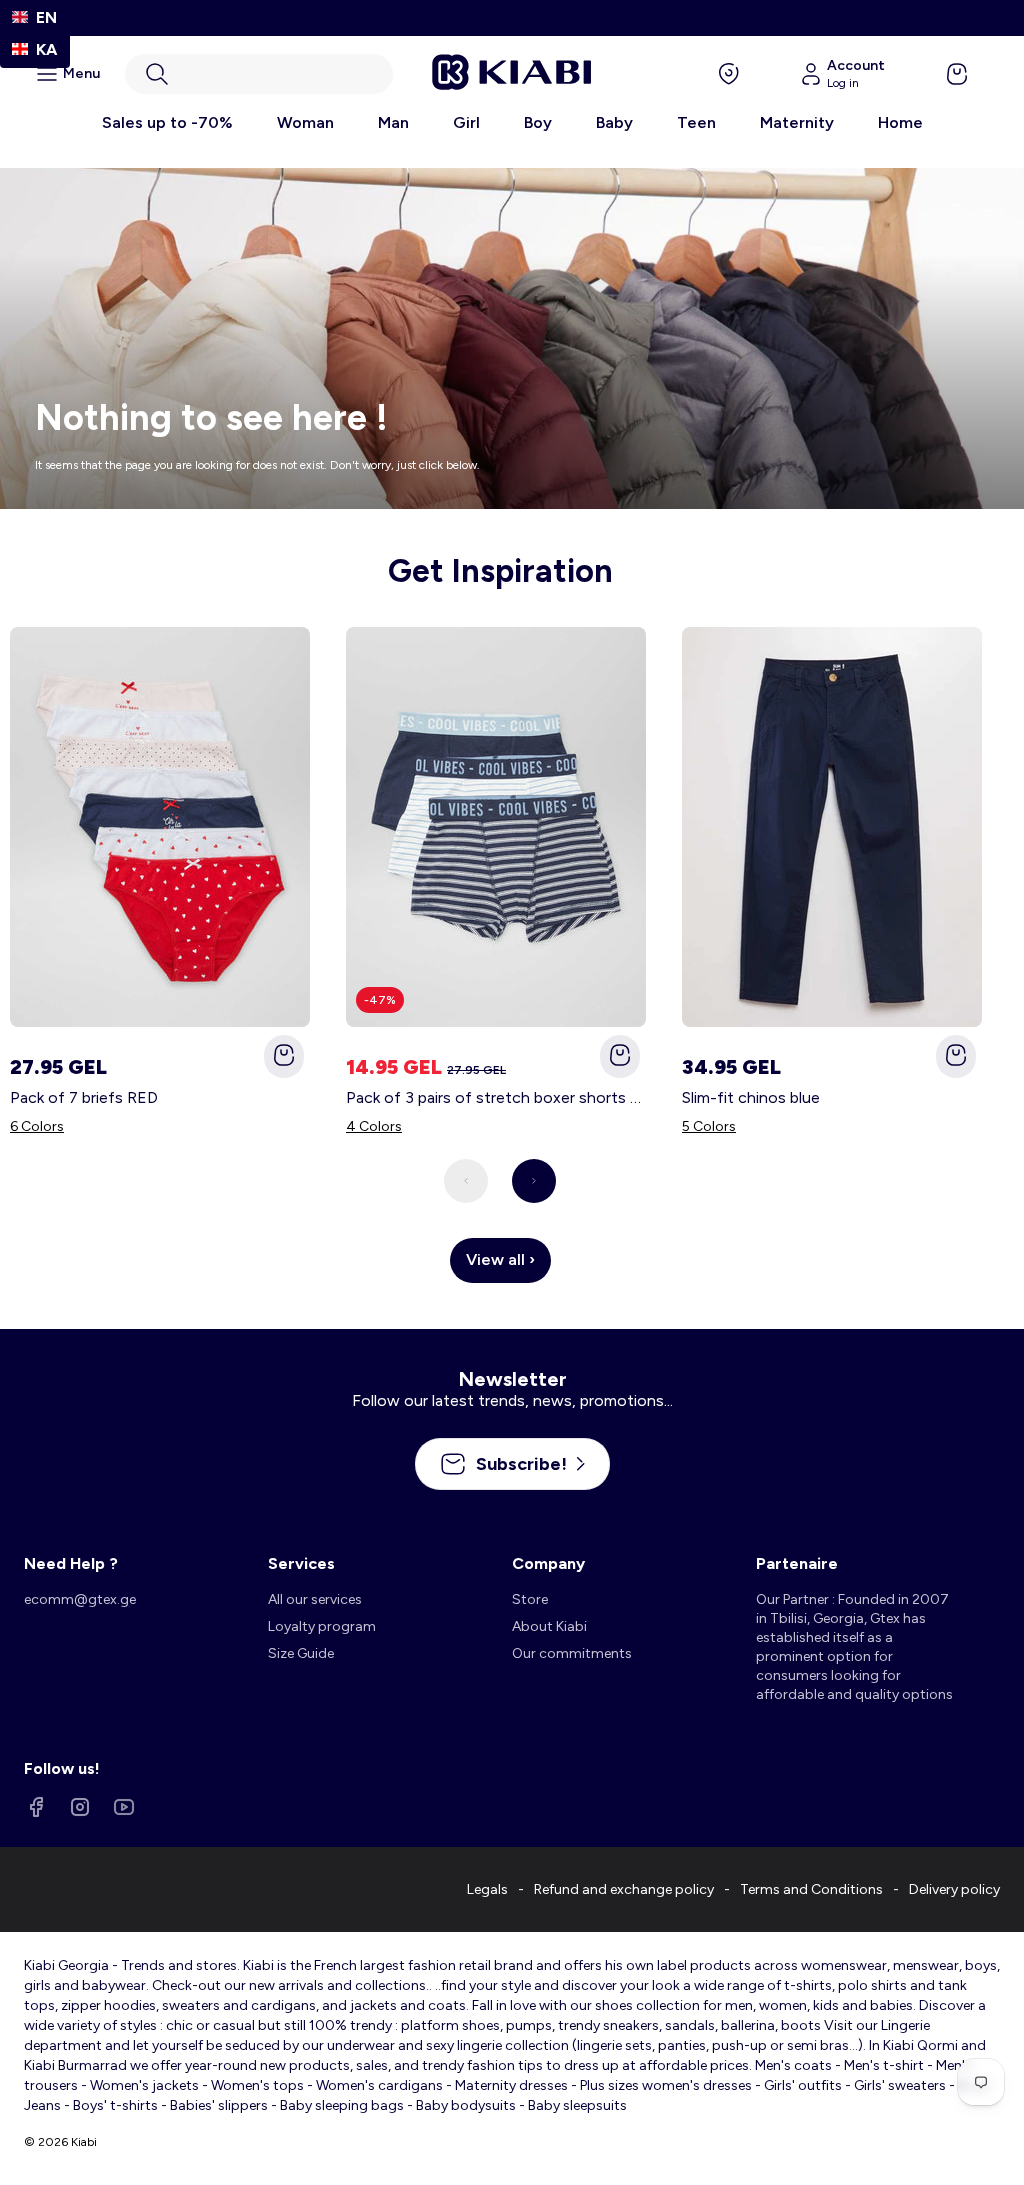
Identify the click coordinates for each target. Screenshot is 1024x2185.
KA (46, 49)
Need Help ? (71, 1563)
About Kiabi (549, 1626)
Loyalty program (322, 1626)
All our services (315, 1599)
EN (46, 17)
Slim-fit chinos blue (751, 1097)
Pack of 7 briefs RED (84, 1097)
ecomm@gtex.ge (80, 1599)
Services (301, 1563)
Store (530, 1599)
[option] (35, 49)
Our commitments (572, 1653)
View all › (500, 1259)
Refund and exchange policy (624, 1889)
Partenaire (797, 1563)
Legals (487, 1889)
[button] (259, 74)
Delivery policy (954, 1889)
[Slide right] (534, 1181)
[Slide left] (466, 1181)
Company (548, 1563)
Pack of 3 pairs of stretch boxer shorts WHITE (496, 1097)
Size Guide (301, 1653)
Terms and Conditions (811, 1889)
